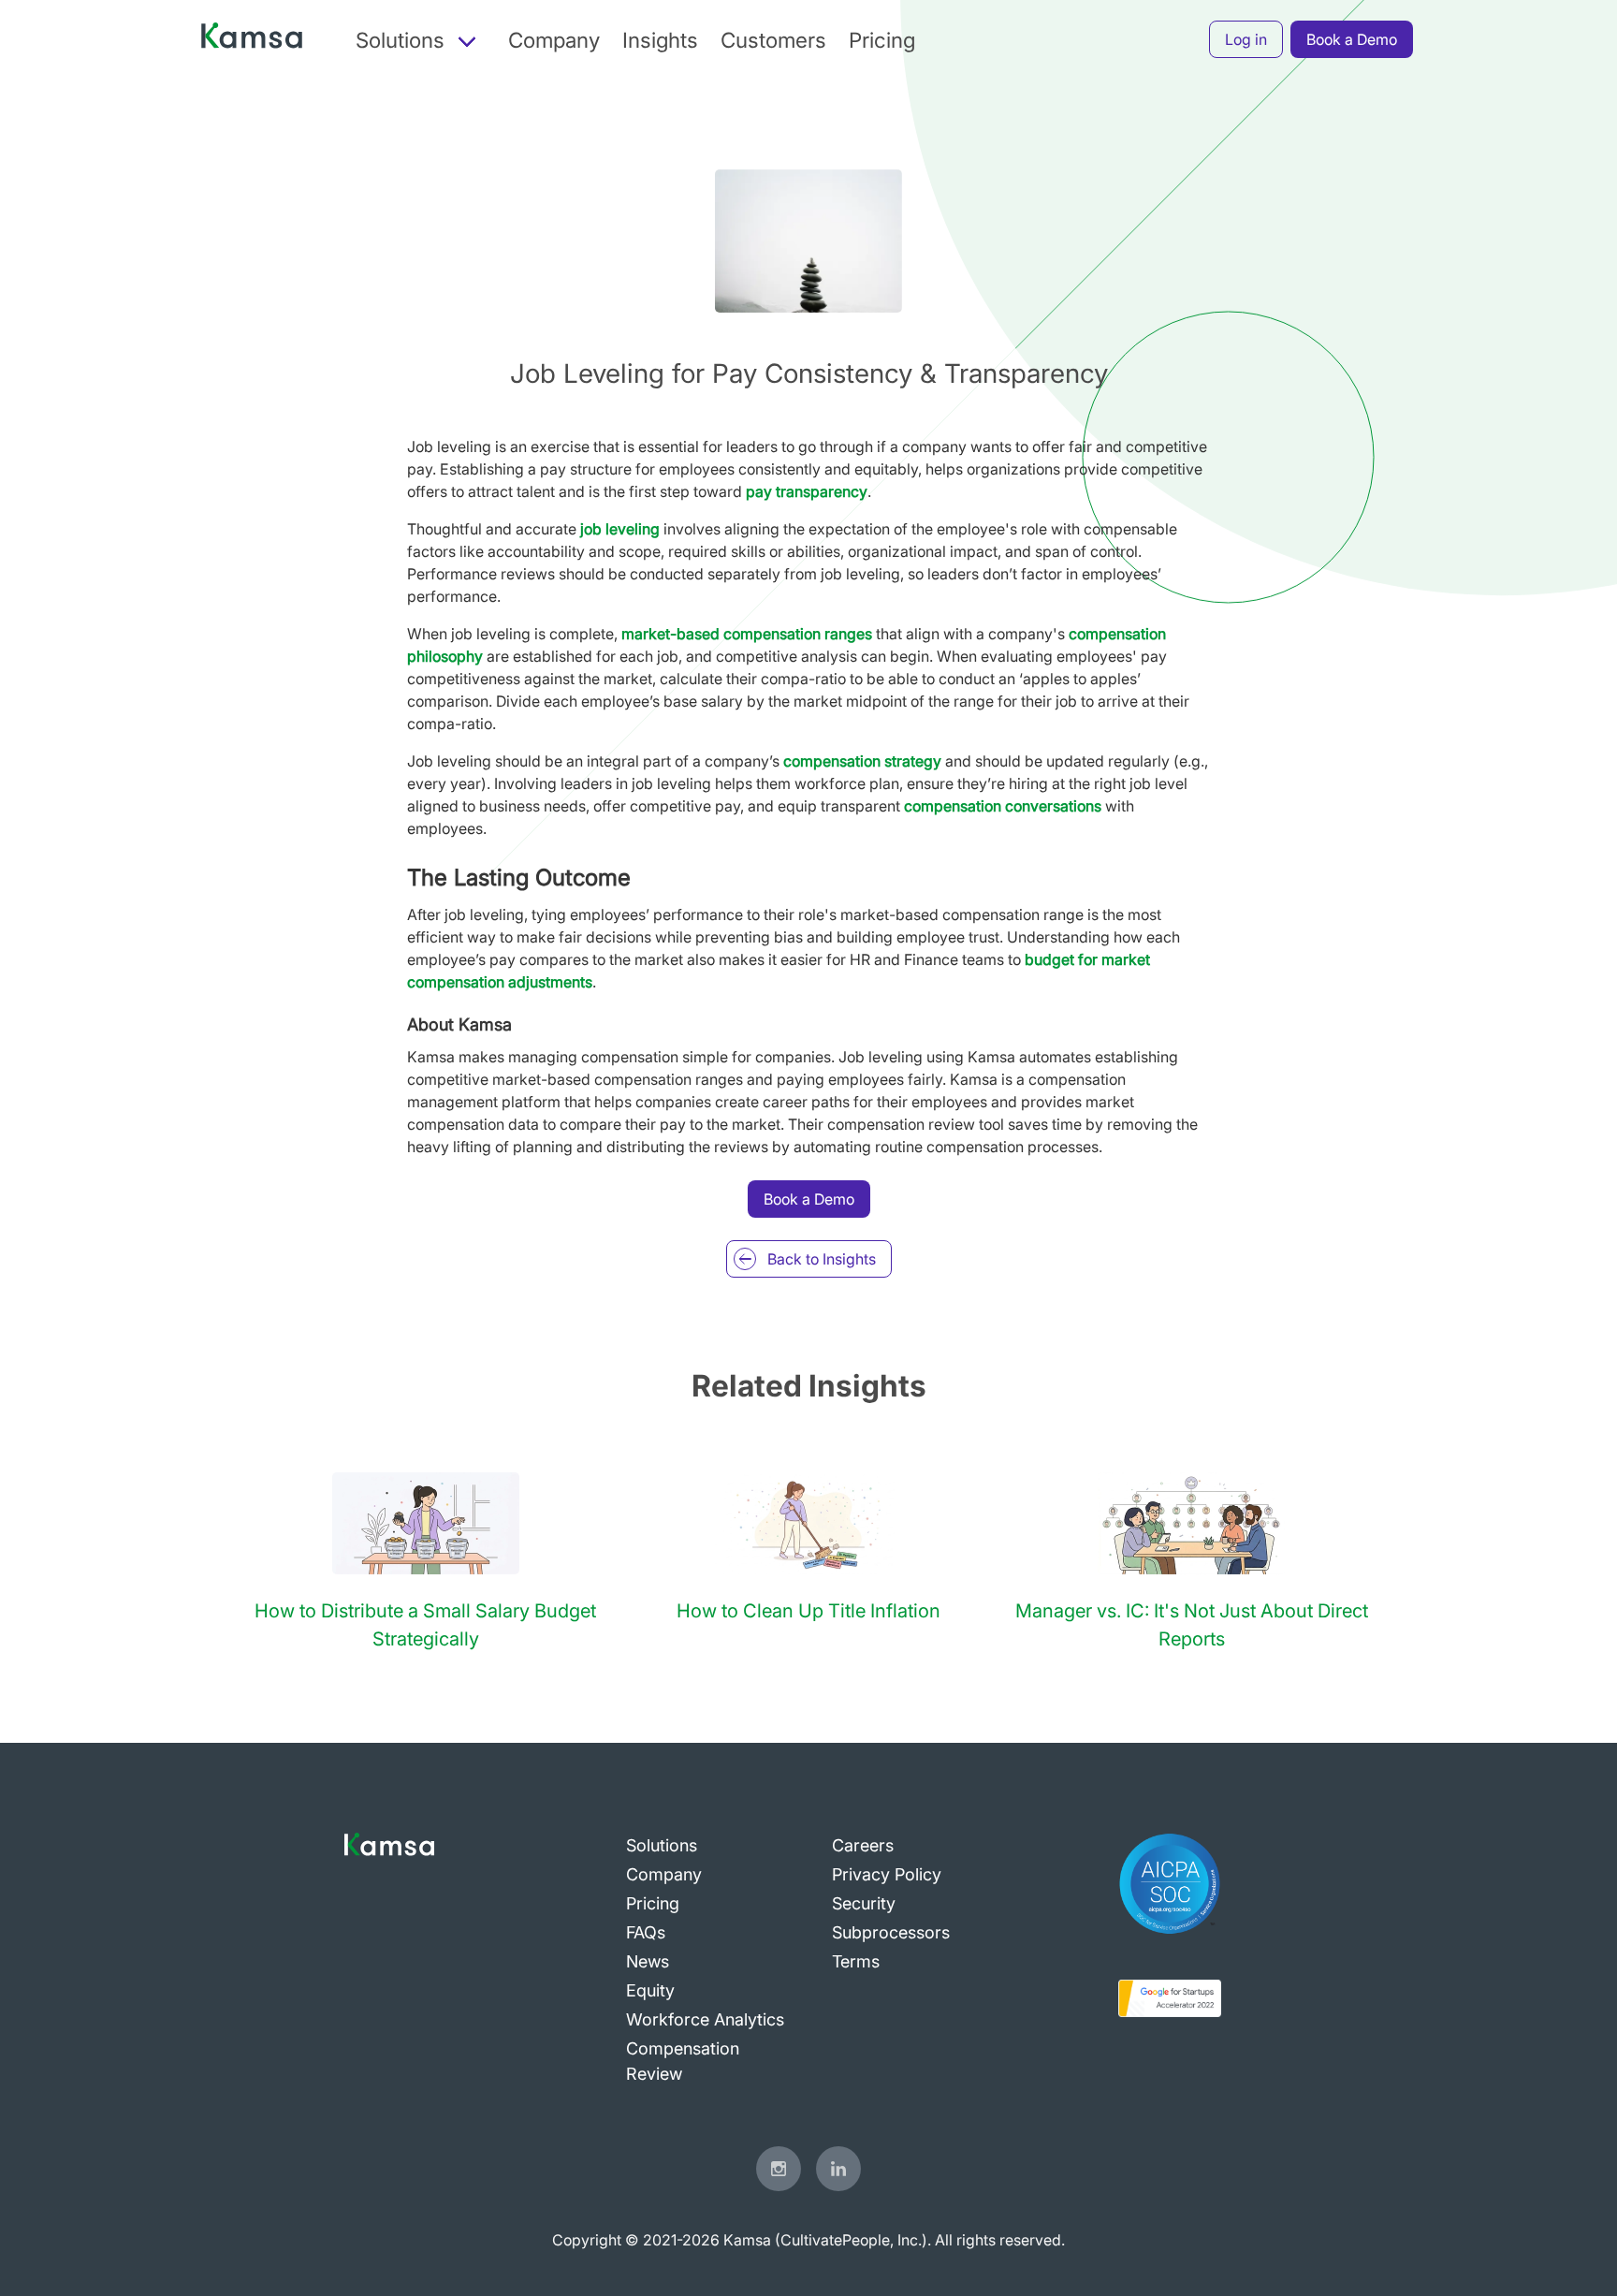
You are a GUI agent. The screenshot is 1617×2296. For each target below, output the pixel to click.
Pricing (882, 40)
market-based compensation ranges (747, 634)
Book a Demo (1352, 39)
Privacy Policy (887, 1874)
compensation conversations (1003, 806)
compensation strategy (862, 761)
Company (554, 40)
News (648, 1961)
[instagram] (779, 2169)
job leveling (620, 529)
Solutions (662, 1845)
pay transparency (807, 491)
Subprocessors (891, 1932)
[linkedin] (838, 2169)
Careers (863, 1845)
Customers (773, 40)
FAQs (646, 1932)
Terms (856, 1961)
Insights (660, 40)
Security (864, 1903)
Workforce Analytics (705, 2019)
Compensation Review (683, 2061)
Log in (1246, 39)
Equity (650, 1990)
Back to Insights (822, 1259)
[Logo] (252, 40)
